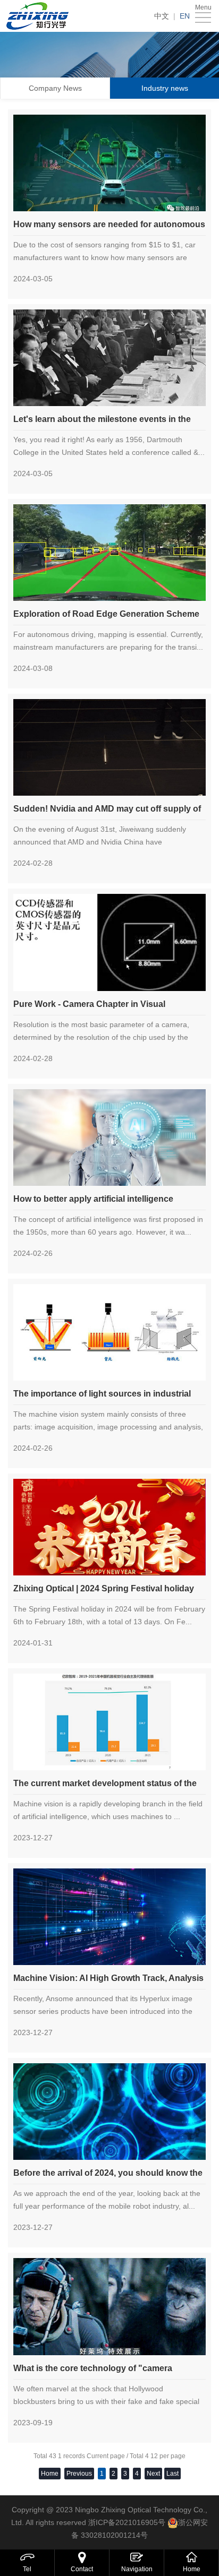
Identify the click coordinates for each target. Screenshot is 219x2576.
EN (185, 16)
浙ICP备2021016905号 (127, 2522)
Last (172, 2474)
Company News (55, 88)
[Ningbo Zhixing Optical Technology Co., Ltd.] (40, 16)
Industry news (165, 88)
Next (153, 2474)
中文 (162, 16)
